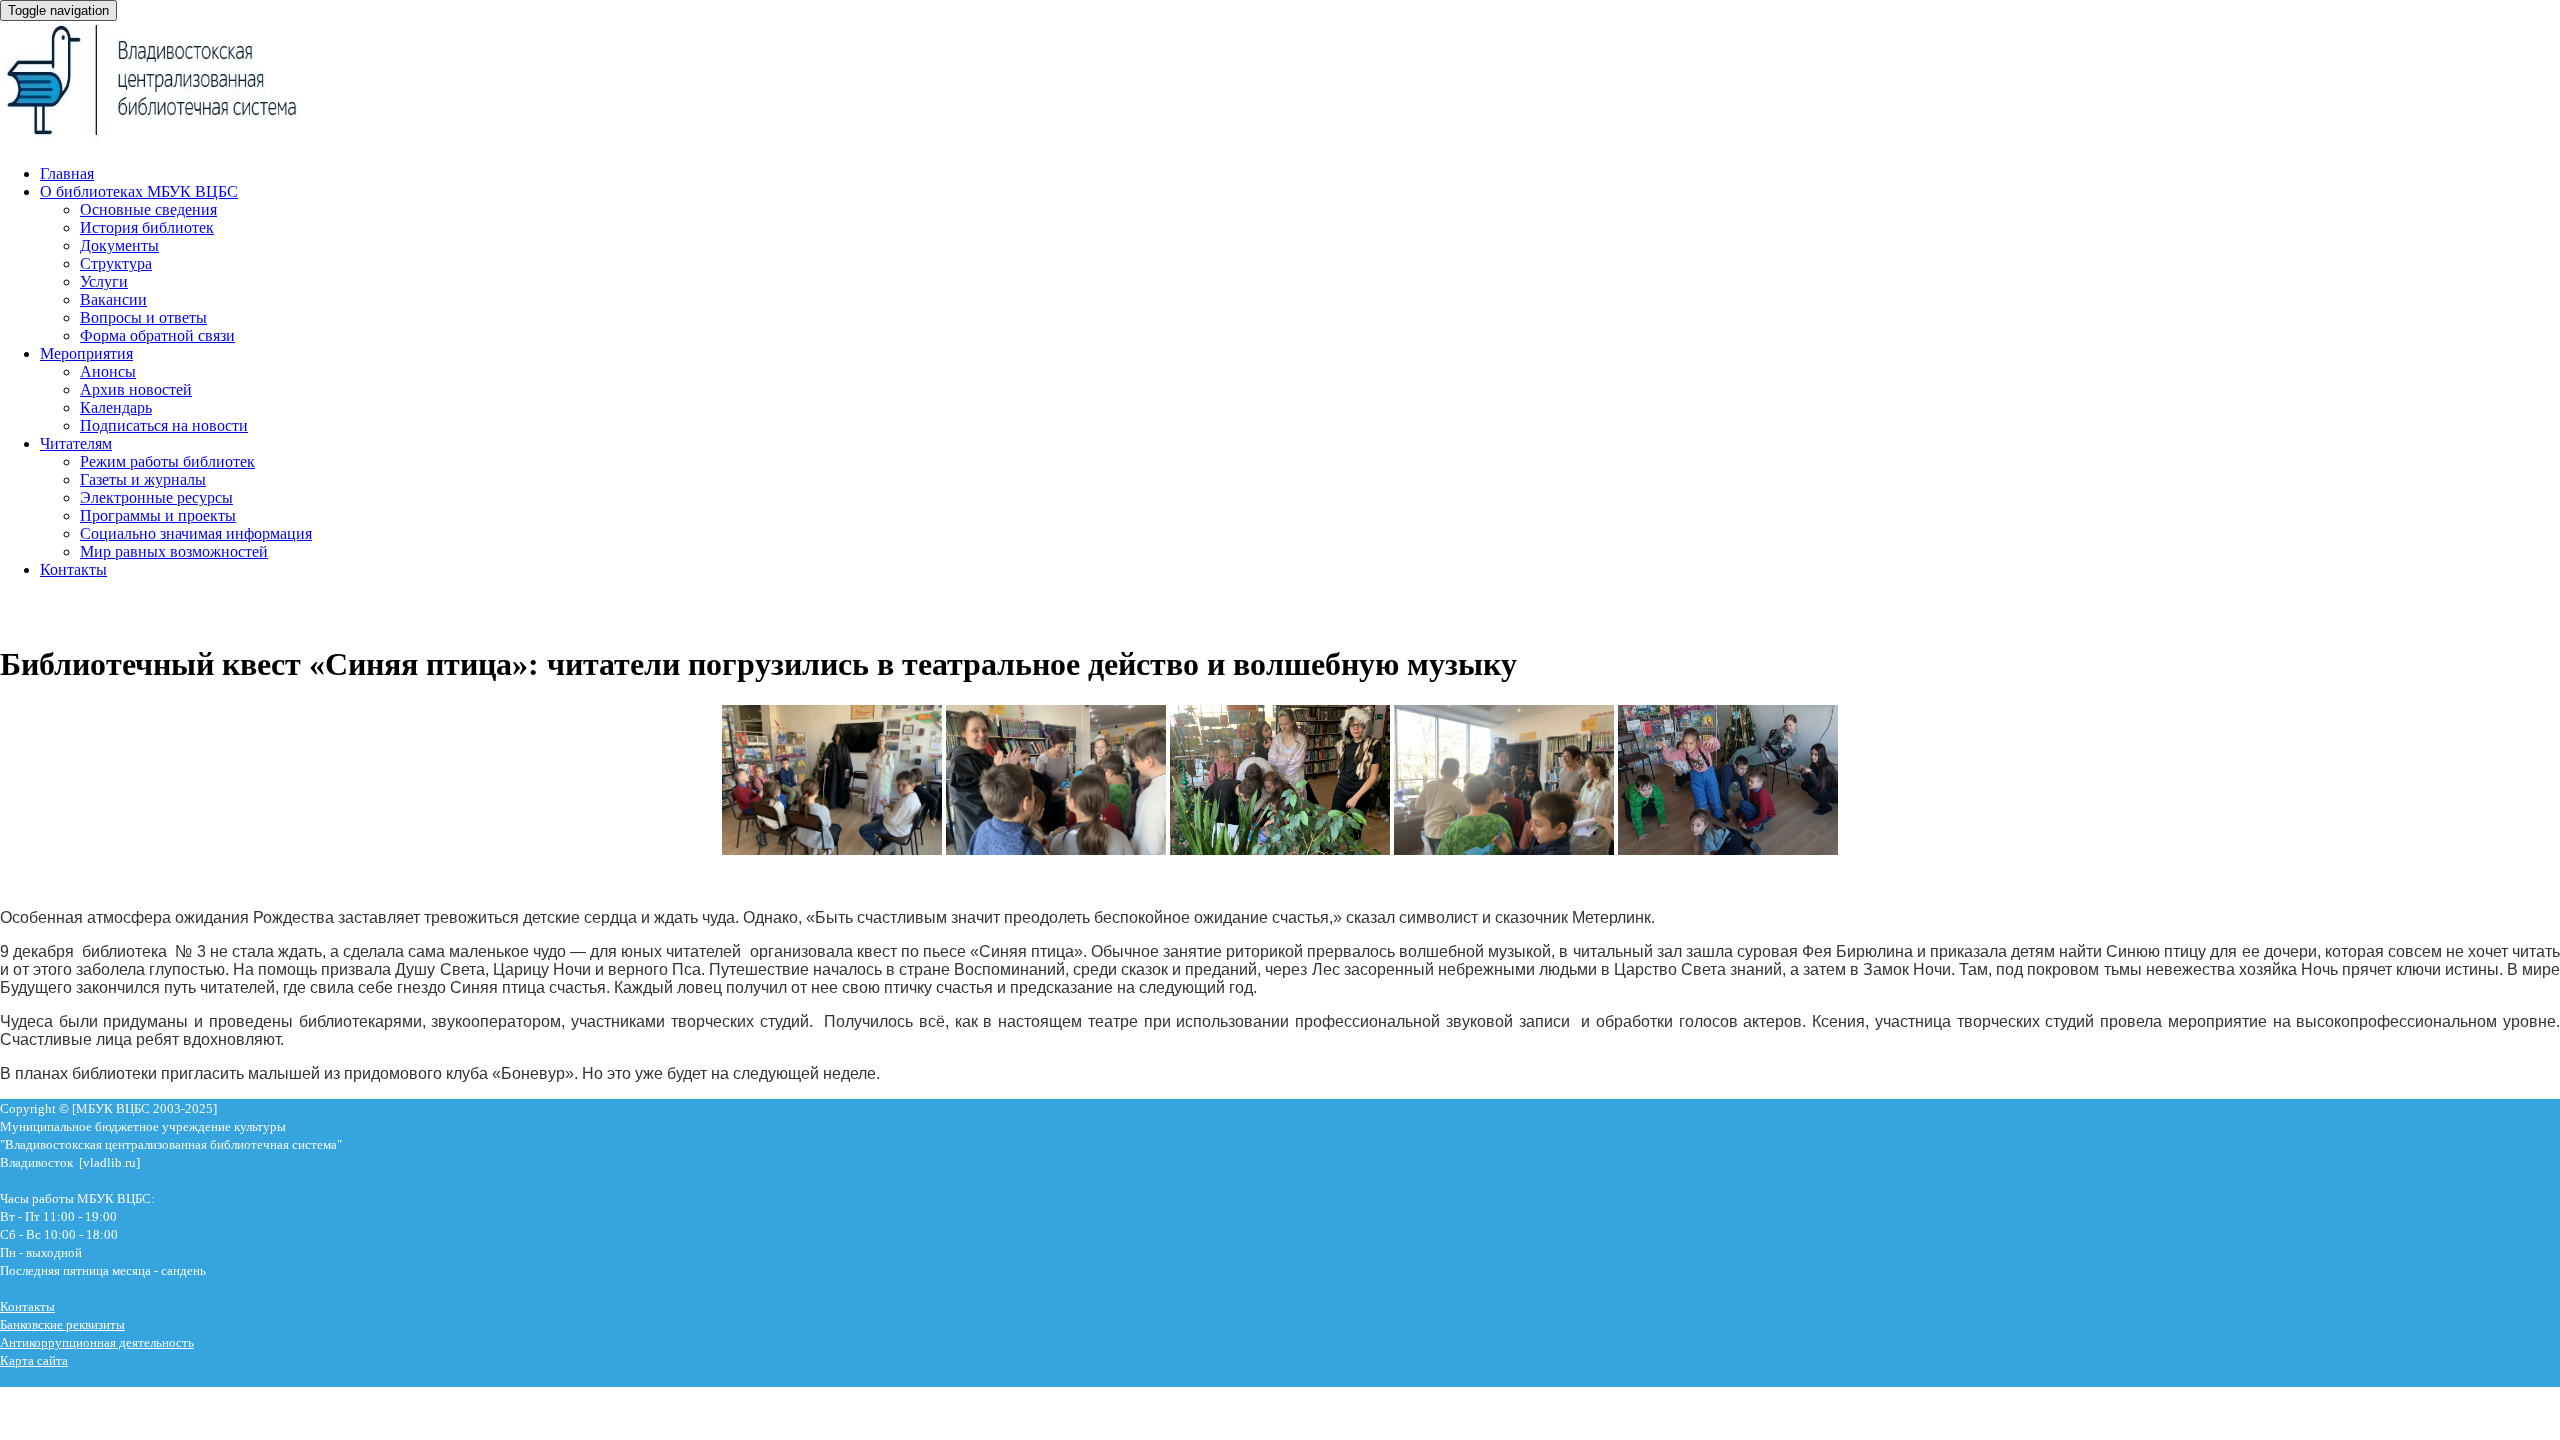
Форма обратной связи (157, 335)
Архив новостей (136, 389)
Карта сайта (34, 1360)
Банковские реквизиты (62, 1324)
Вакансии (113, 299)
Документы (119, 245)
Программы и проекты (158, 515)
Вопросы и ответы (143, 317)
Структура (116, 263)
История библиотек (147, 227)
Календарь (116, 407)
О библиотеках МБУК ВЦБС (139, 191)
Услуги (104, 281)
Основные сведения (148, 209)
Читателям (76, 443)
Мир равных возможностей (174, 551)
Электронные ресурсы (156, 497)
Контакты (73, 569)
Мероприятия (86, 353)
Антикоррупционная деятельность (97, 1342)
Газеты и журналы (143, 479)
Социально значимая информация (196, 533)
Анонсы (108, 371)
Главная (67, 173)
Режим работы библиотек (167, 461)
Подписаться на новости (164, 425)
